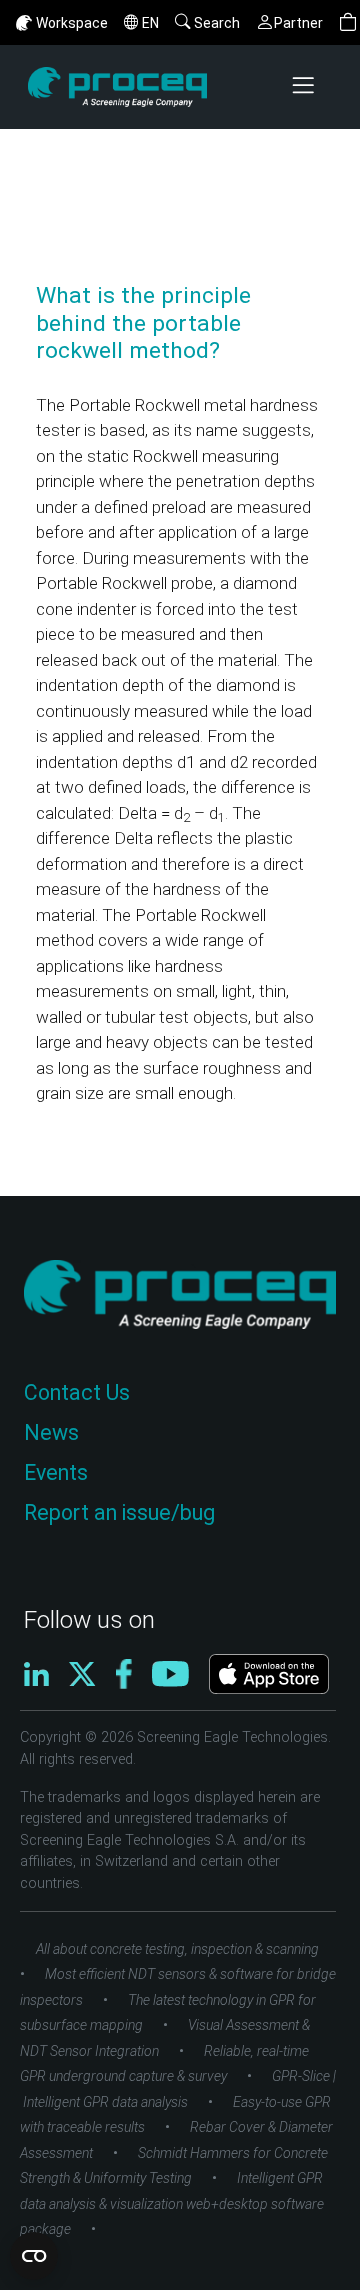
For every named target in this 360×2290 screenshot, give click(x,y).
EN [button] (150, 23)
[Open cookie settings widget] (34, 2256)
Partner (298, 23)
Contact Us (77, 1392)
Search (217, 23)
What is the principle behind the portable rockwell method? (143, 323)
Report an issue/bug (119, 1512)
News (51, 1432)
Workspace (72, 23)
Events (56, 1472)
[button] (348, 22)
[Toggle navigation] (305, 87)
